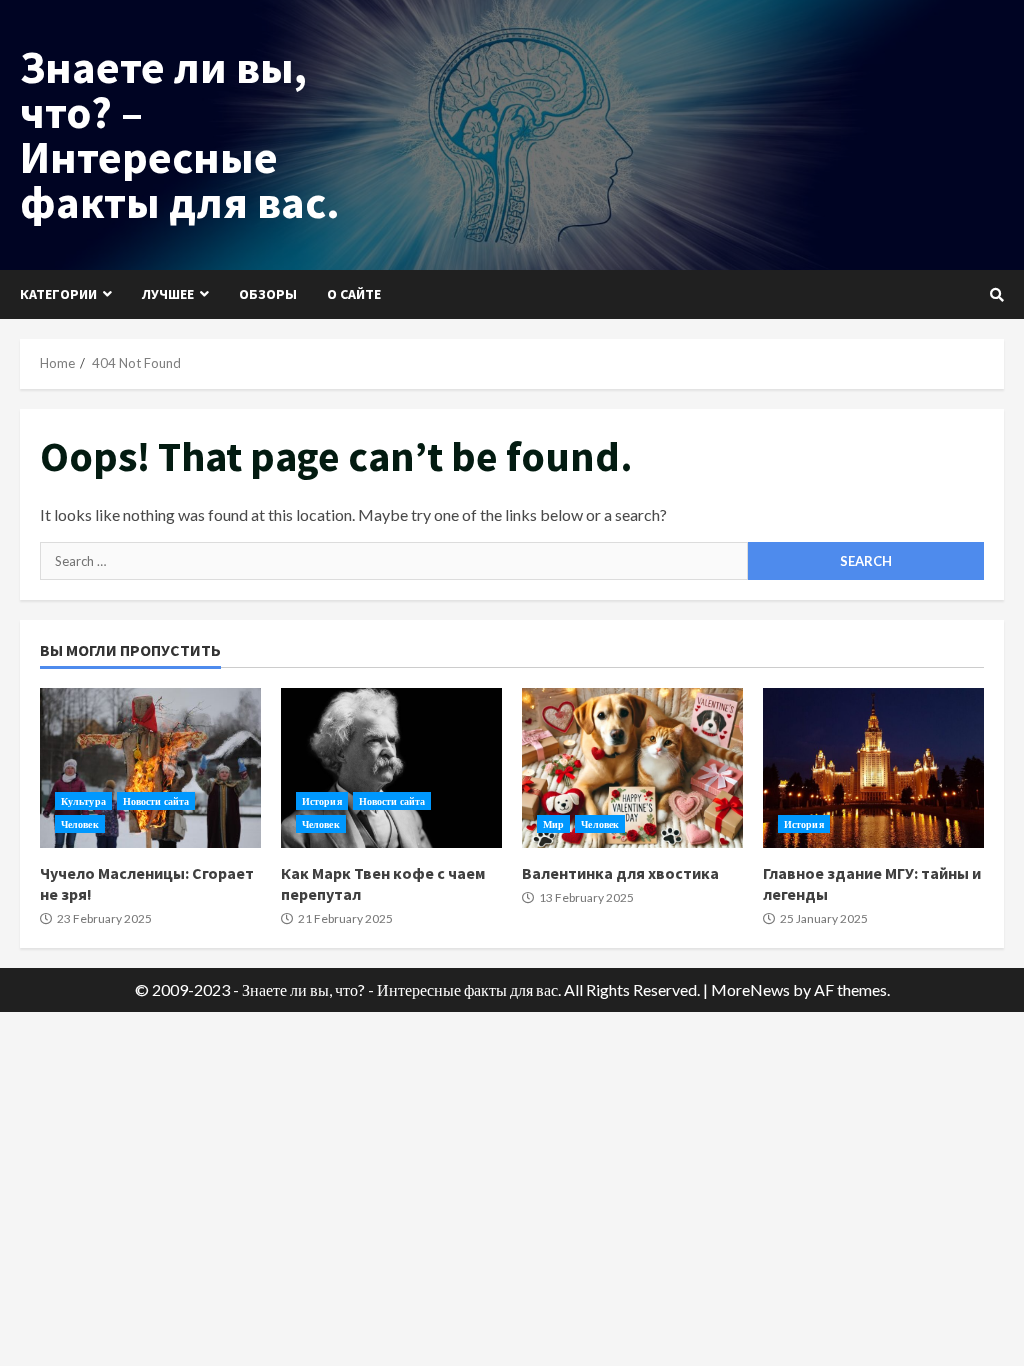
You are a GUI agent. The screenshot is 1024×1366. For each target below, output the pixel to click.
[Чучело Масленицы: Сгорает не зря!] (150, 768)
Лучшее (168, 294)
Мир (553, 824)
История (322, 801)
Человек (80, 824)
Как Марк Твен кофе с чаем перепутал (391, 768)
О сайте (354, 294)
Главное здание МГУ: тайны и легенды (873, 768)
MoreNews (750, 989)
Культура (83, 801)
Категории (58, 294)
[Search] (997, 295)
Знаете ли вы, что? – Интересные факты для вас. (180, 134)
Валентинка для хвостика (632, 768)
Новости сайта (156, 801)
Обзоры (268, 294)
